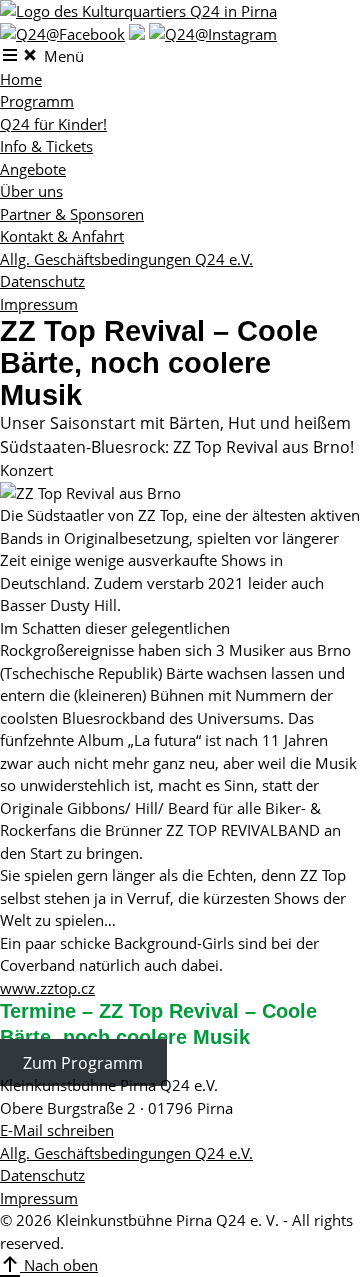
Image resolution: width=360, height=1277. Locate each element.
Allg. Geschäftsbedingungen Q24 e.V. (126, 259)
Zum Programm (83, 1062)
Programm (37, 101)
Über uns (31, 191)
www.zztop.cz (47, 988)
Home (21, 79)
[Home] (138, 11)
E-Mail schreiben (57, 1130)
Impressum (39, 304)
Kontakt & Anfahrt (62, 236)
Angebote (33, 169)
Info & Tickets (46, 146)
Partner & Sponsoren (72, 214)
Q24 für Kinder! (53, 124)
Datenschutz (42, 281)
